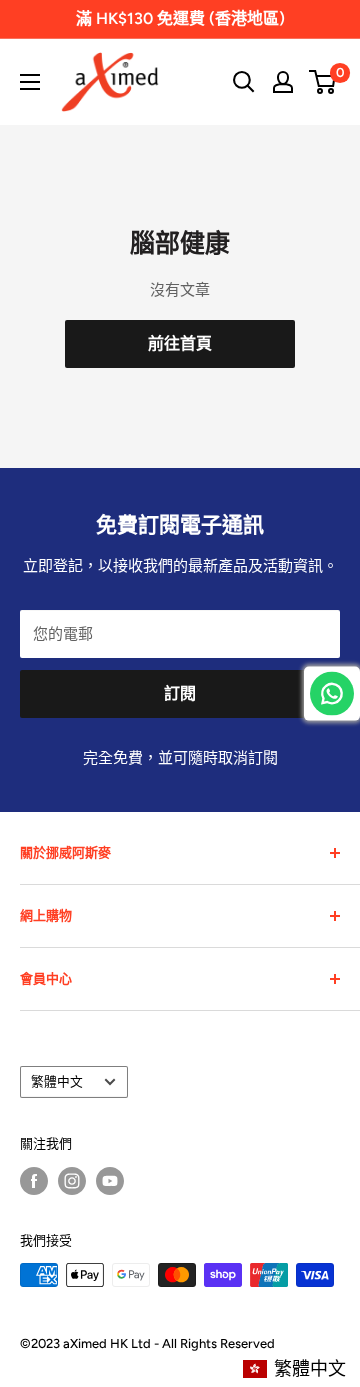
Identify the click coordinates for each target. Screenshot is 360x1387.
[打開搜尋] (244, 82)
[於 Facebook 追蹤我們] (34, 1181)
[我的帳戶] (283, 82)
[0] (323, 82)
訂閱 (180, 693)
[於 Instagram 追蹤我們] (72, 1181)
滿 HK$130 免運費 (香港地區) (180, 18)
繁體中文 (57, 1081)
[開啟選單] (30, 82)
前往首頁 (180, 343)
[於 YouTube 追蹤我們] (110, 1181)
